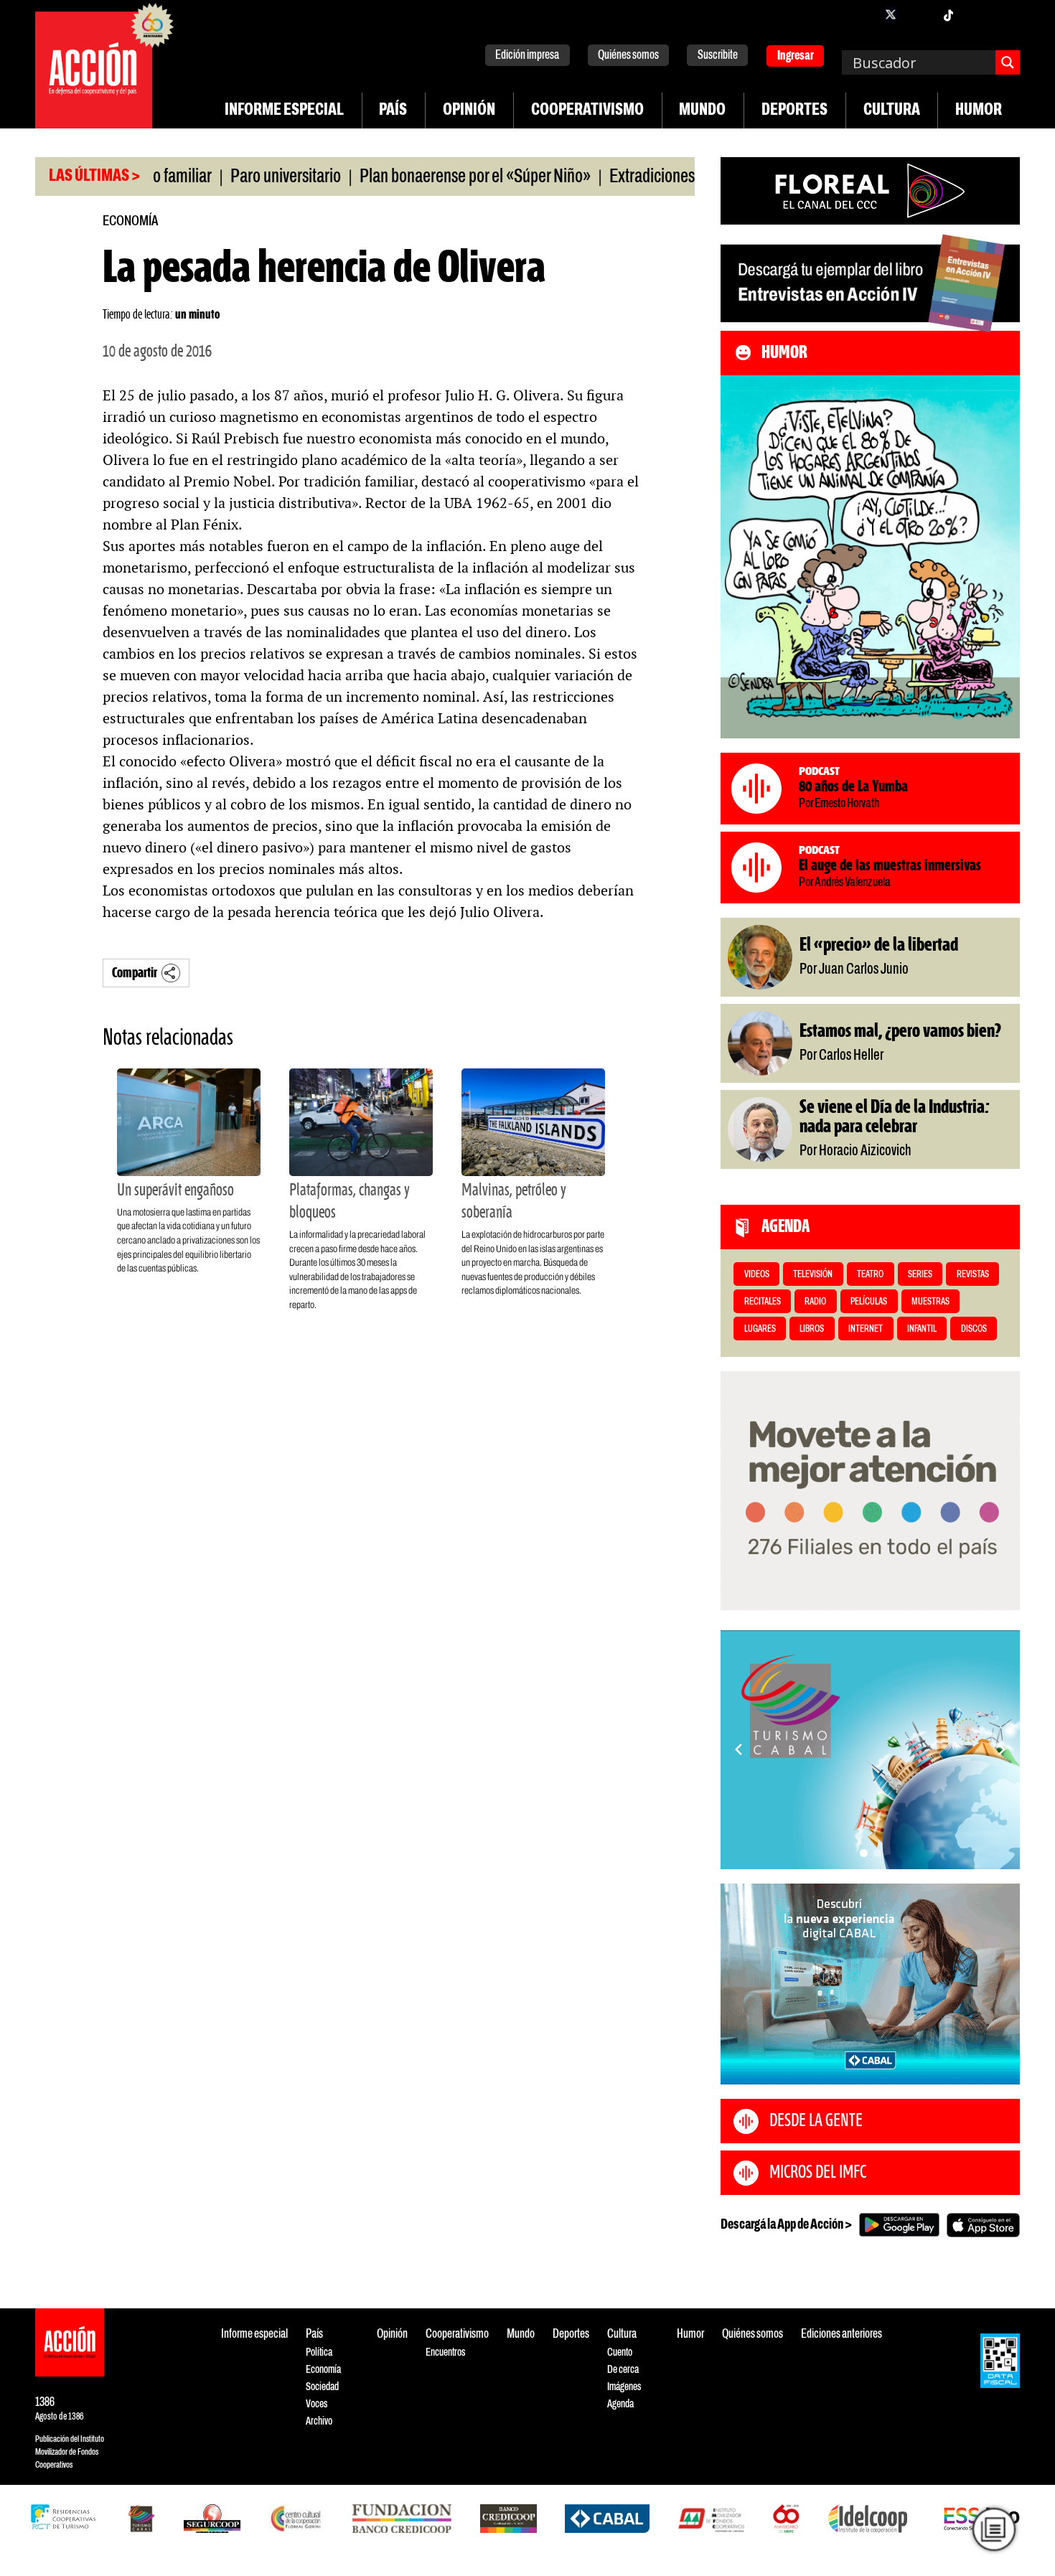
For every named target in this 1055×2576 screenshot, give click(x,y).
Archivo (319, 2421)
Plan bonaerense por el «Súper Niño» (417, 177)
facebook (862, 14)
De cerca (623, 2370)
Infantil (922, 1329)
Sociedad (322, 2387)
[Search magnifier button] (1008, 62)
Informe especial (284, 111)
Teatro (870, 1275)
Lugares (760, 1329)
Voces (316, 2404)
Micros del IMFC (818, 2173)
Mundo (702, 111)
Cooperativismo (587, 111)
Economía (130, 221)
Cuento (620, 2352)
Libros (812, 1329)
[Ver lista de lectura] (994, 2529)
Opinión (469, 111)
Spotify (1005, 14)
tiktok (948, 14)
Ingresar (796, 56)
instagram (919, 14)
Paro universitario (228, 177)
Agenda (620, 2404)
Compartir (135, 973)
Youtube (977, 14)
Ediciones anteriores (841, 2335)
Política (319, 2352)
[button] (864, 1853)
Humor (979, 111)
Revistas (973, 1275)
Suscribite (718, 56)
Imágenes (624, 2387)
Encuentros (445, 2352)
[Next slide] (1002, 1749)
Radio (815, 1302)
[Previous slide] (738, 1749)
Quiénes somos (628, 56)
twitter (891, 14)
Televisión (813, 1275)
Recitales (763, 1302)
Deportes (794, 111)
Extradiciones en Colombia (635, 177)
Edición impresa (527, 56)
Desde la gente (816, 2121)
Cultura (892, 111)
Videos (757, 1275)
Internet (866, 1329)
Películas (869, 1302)
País (393, 111)
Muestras (930, 1302)
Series (920, 1275)
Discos (974, 1329)
